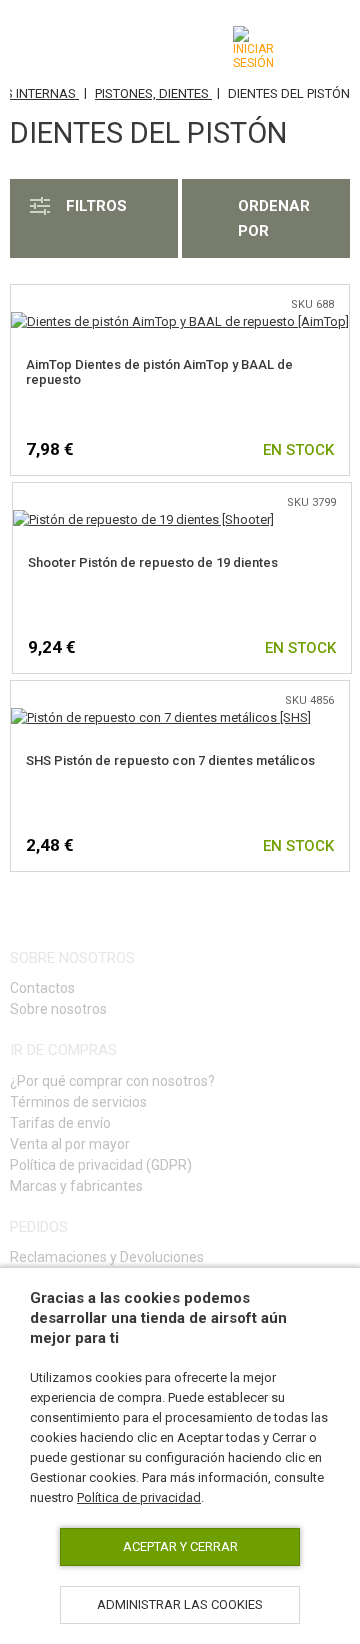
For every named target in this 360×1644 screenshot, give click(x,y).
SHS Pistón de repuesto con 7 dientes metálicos (170, 760)
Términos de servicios (78, 1102)
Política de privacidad (139, 1497)
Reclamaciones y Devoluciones (107, 1257)
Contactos (42, 988)
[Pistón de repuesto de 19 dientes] (143, 519)
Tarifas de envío (60, 1123)
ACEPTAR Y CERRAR (180, 1546)
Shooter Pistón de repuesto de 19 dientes (153, 562)
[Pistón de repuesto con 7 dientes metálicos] (161, 717)
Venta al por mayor (70, 1144)
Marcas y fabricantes (76, 1186)
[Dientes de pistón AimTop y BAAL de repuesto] (180, 321)
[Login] (253, 48)
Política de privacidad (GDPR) (101, 1165)
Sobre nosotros (58, 1009)
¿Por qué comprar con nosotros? (112, 1081)
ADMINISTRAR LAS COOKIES (180, 1604)
